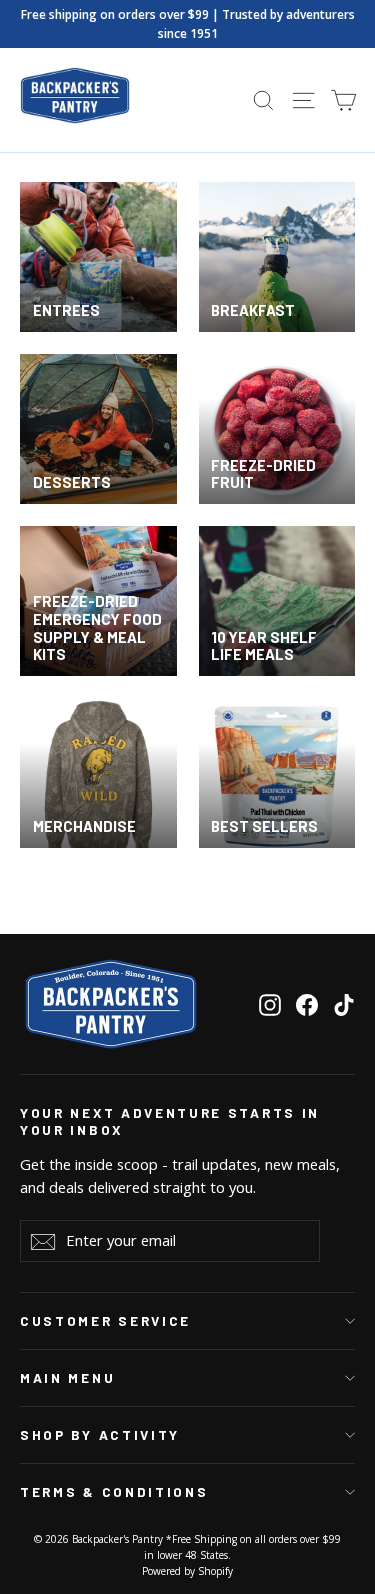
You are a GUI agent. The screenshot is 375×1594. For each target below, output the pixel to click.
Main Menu (67, 1378)
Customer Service (105, 1321)
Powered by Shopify (187, 1571)
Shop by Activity (100, 1435)
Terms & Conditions (114, 1492)
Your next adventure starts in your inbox (170, 1121)
